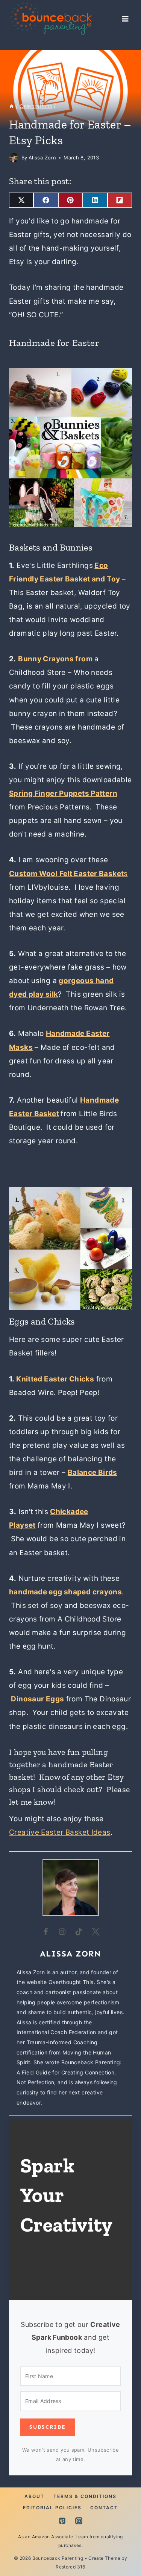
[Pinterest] (62, 2521)
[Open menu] (125, 19)
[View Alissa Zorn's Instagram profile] (62, 1932)
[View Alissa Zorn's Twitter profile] (96, 1932)
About (34, 2496)
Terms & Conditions (85, 2496)
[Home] (12, 106)
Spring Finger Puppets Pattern (63, 793)
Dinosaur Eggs (37, 1699)
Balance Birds (92, 1472)
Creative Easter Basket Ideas (60, 1832)
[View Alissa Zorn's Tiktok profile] (79, 1932)
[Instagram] (79, 2521)
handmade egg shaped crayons (65, 1592)
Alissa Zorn (42, 158)
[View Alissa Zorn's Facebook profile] (46, 1932)
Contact (104, 2508)
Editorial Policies (52, 2508)
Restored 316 (70, 2567)
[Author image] (14, 158)
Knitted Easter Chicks (55, 1379)
